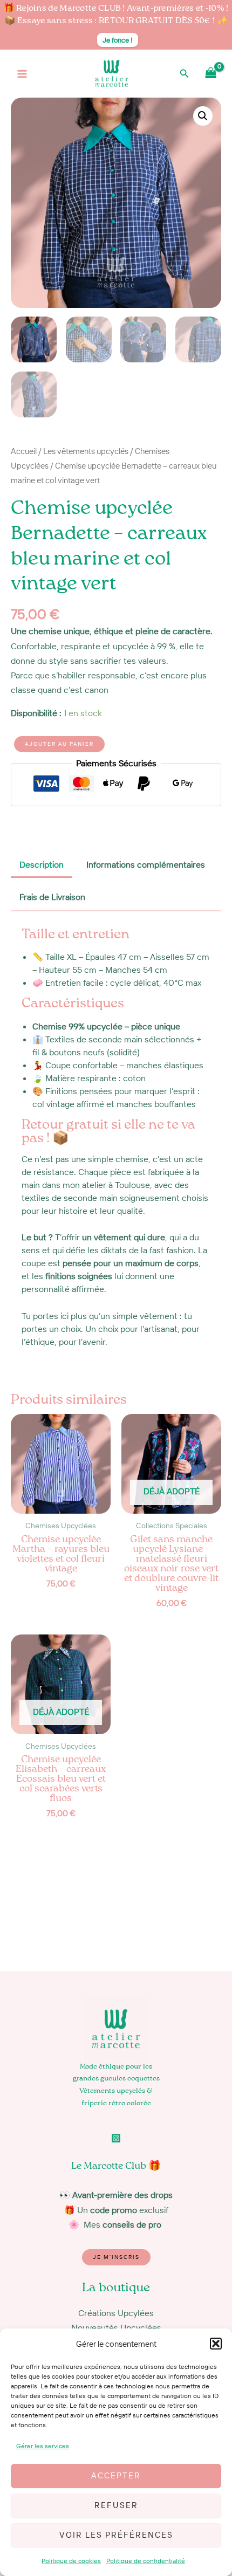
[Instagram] (116, 2138)
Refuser (116, 2505)
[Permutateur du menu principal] (22, 74)
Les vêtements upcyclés (86, 451)
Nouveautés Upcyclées (116, 2327)
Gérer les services (43, 2446)
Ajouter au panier (59, 744)
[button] (216, 2344)
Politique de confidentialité (146, 2561)
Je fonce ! (118, 40)
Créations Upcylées (116, 2313)
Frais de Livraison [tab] (52, 897)
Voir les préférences (116, 2535)
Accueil (24, 451)
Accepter (116, 2475)
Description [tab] (42, 864)
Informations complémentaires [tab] (146, 864)
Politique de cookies (71, 2561)
